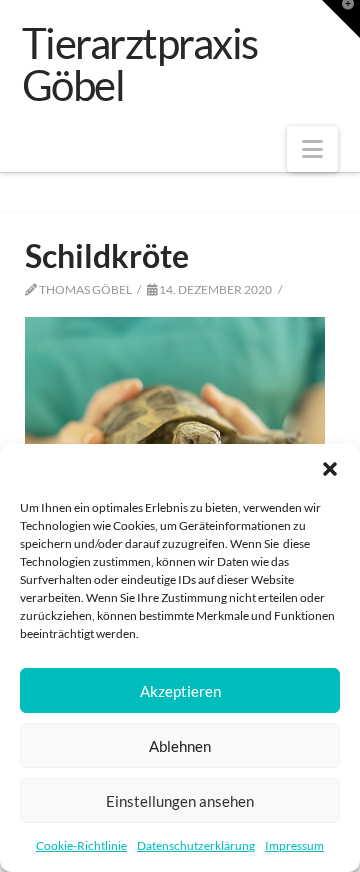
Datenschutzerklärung (196, 845)
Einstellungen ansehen (180, 801)
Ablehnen (180, 746)
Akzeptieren (180, 691)
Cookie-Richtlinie (81, 845)
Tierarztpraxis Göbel (140, 64)
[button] (330, 469)
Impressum (294, 845)
